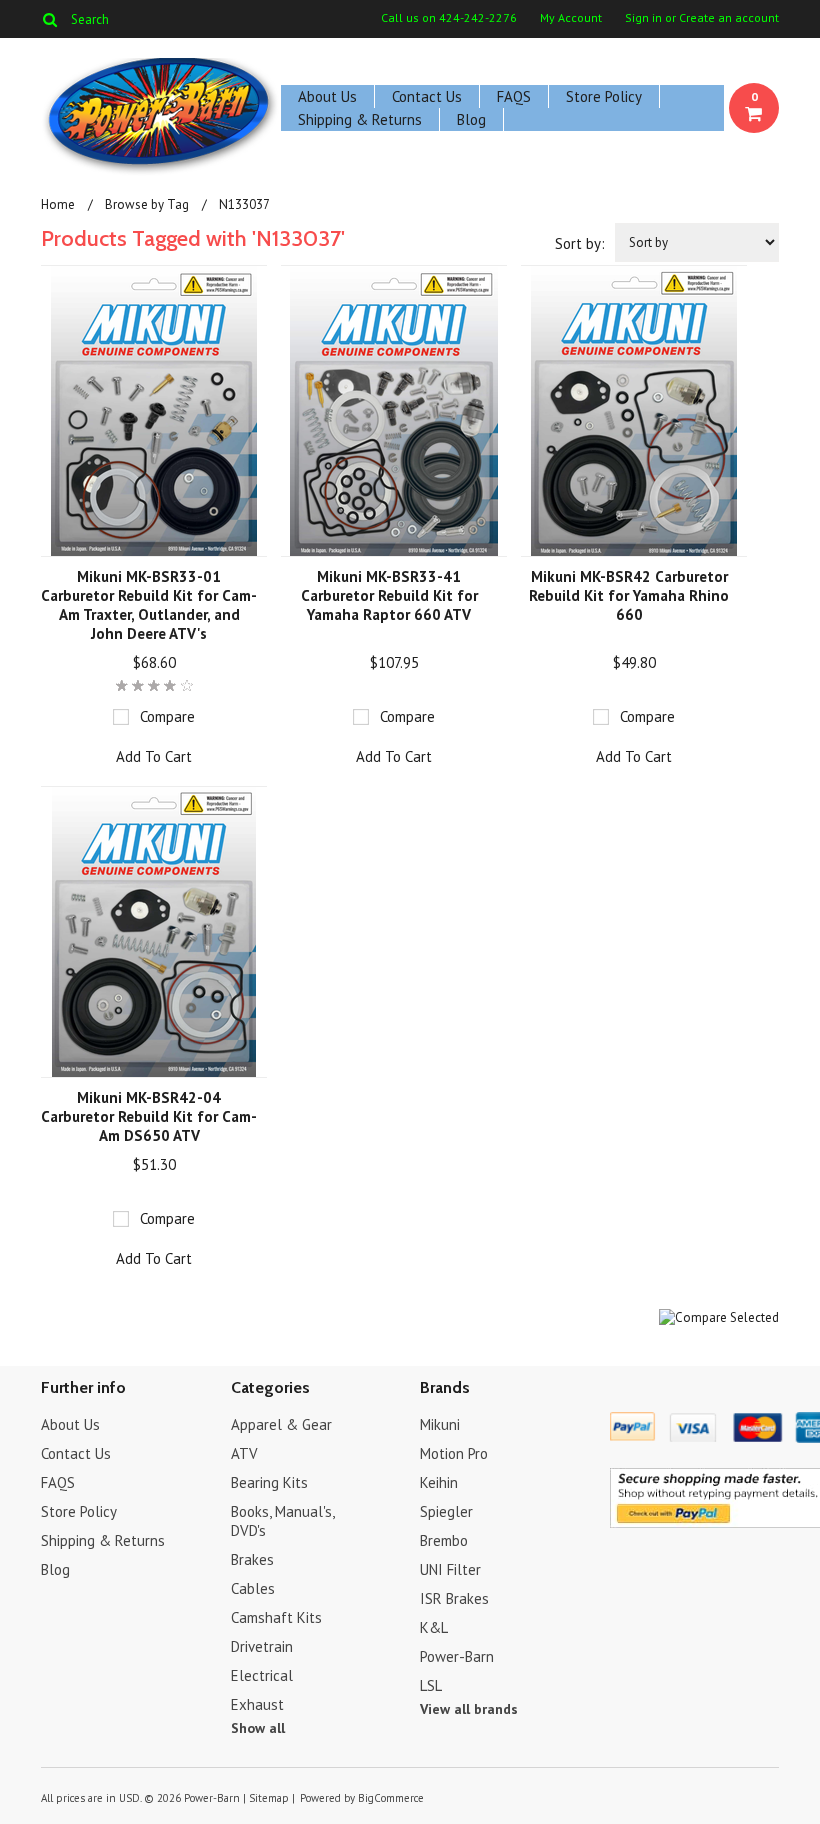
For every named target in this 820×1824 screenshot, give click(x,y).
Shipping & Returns (360, 119)
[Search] (49, 19)
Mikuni (440, 1424)
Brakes (252, 1559)
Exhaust (257, 1704)
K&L (434, 1627)
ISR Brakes (454, 1598)
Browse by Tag (147, 204)
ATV (244, 1453)
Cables (253, 1588)
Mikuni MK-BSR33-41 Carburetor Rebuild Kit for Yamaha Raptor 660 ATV (389, 595)
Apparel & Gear (281, 1424)
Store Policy (604, 96)
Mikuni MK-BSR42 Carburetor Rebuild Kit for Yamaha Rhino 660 (629, 595)
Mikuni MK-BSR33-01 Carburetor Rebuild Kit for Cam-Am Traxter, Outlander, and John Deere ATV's (149, 605)
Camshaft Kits (276, 1617)
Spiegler (446, 1511)
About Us (327, 96)
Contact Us (427, 96)
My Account (571, 18)
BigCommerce (391, 1798)
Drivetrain (262, 1646)
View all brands (469, 1709)
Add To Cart (154, 756)
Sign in (643, 18)
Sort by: (580, 243)
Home (58, 204)
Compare (167, 716)
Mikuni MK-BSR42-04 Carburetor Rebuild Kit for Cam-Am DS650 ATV (149, 1116)
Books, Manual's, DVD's (282, 1521)
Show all (258, 1728)
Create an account (729, 18)
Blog (471, 119)
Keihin (439, 1482)
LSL (431, 1685)
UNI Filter (450, 1569)
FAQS (514, 96)
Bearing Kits (269, 1482)
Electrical (262, 1675)
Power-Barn (457, 1656)
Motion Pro (454, 1453)
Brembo (444, 1540)
